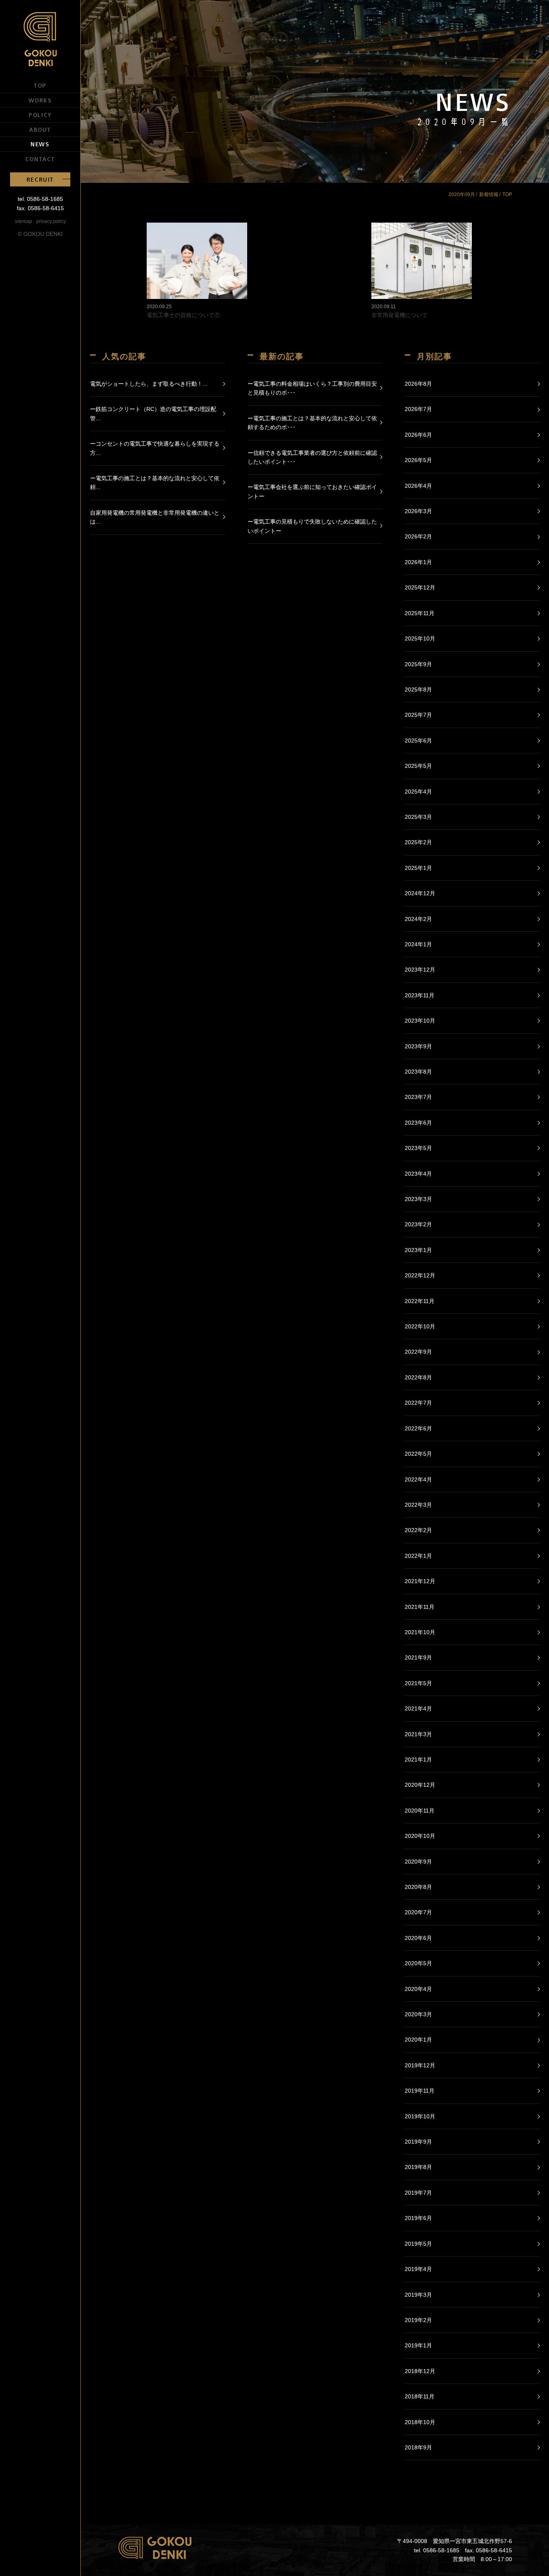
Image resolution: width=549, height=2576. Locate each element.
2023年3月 (418, 1199)
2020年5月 (418, 1963)
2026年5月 (418, 460)
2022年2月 (418, 1530)
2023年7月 (418, 1097)
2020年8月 (418, 1887)
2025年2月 (418, 842)
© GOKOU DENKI (40, 234)
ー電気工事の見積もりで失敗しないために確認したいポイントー (312, 526)
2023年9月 (418, 1046)
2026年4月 (418, 486)
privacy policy (51, 221)
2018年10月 (420, 2422)
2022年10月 (420, 1326)
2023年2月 (418, 1224)
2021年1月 (418, 1760)
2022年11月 (420, 1301)
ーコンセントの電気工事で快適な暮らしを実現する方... (155, 448)
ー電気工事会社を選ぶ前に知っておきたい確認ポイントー (312, 491)
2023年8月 (418, 1072)
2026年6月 (418, 435)
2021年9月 (418, 1657)
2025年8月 (418, 690)
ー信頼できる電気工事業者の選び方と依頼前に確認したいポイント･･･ (312, 457)
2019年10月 (420, 2116)
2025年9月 (418, 664)
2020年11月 (420, 1811)
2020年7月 (418, 1912)
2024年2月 (418, 919)
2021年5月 (418, 1683)
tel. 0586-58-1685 (40, 199)
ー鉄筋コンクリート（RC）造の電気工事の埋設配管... (153, 413)
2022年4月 (418, 1479)
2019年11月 (420, 2091)
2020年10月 (420, 1836)
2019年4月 (418, 2269)
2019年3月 (418, 2295)
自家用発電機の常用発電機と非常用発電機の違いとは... (155, 517)
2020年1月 (418, 2040)
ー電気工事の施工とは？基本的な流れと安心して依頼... (155, 483)
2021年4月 (418, 1708)
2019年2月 (418, 2320)
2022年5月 (418, 1454)
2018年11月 (420, 2396)
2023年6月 (418, 1123)
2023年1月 (418, 1250)
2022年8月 (418, 1377)
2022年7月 (418, 1403)
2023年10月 (420, 1021)
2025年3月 (418, 817)
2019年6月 (418, 2218)
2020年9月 (418, 1862)
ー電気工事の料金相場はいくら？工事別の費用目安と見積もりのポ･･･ (312, 388)
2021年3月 (418, 1734)
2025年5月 (418, 766)
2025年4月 (418, 792)
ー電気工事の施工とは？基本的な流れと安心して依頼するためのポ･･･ (312, 423)
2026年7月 (418, 409)
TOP (40, 85)
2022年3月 (418, 1505)
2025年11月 (420, 613)
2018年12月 (420, 2371)
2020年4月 (418, 1989)
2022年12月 (420, 1275)
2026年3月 (418, 511)
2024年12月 (420, 893)
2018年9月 (418, 2447)
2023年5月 (418, 1148)
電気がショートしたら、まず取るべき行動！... (149, 384)
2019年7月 (418, 2193)
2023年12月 (420, 970)
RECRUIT (40, 179)
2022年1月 (418, 1556)
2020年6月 (418, 1938)
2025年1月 (418, 868)
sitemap (24, 221)
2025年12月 (420, 587)
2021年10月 (420, 1632)
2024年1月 (418, 944)
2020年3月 (418, 2014)
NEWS (40, 144)
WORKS (40, 100)
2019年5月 (418, 2244)
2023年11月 (420, 995)
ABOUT (40, 129)
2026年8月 (418, 384)
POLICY (40, 115)
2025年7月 (418, 715)
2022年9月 (418, 1352)
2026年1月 (418, 562)
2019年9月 (418, 2142)
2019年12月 (420, 2065)
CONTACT (40, 159)
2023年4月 (418, 1174)
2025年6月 (418, 741)
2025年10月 (420, 638)
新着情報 (489, 194)
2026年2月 (418, 536)
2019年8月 (418, 2167)
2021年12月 (420, 1581)
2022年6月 (418, 1428)
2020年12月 (420, 1785)
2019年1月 (418, 2345)
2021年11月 (420, 1607)
